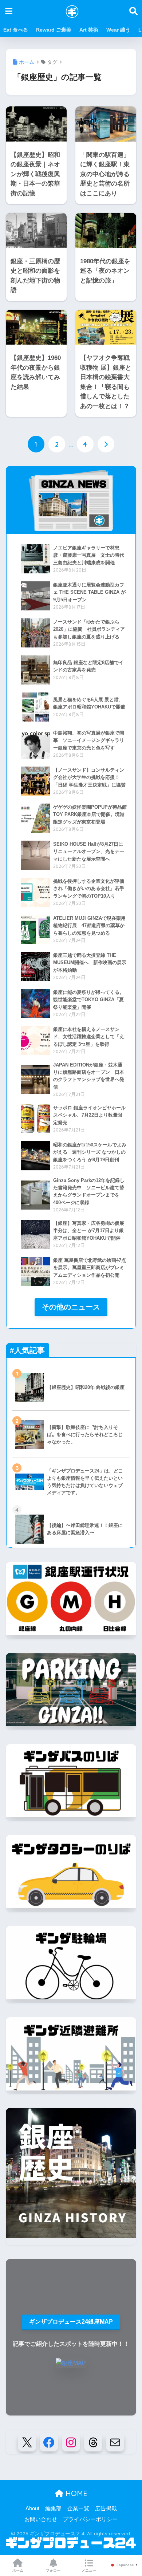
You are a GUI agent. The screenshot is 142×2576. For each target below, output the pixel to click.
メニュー (89, 2570)
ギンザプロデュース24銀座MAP (71, 2322)
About (32, 2508)
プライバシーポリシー (90, 2519)
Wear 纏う (118, 30)
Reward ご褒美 (54, 30)
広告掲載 (106, 2508)
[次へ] (106, 444)
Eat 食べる (16, 30)
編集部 (53, 2508)
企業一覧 (78, 2508)
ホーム (18, 2570)
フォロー (53, 2570)
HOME (75, 2493)
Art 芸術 (89, 30)
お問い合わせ (41, 2519)
